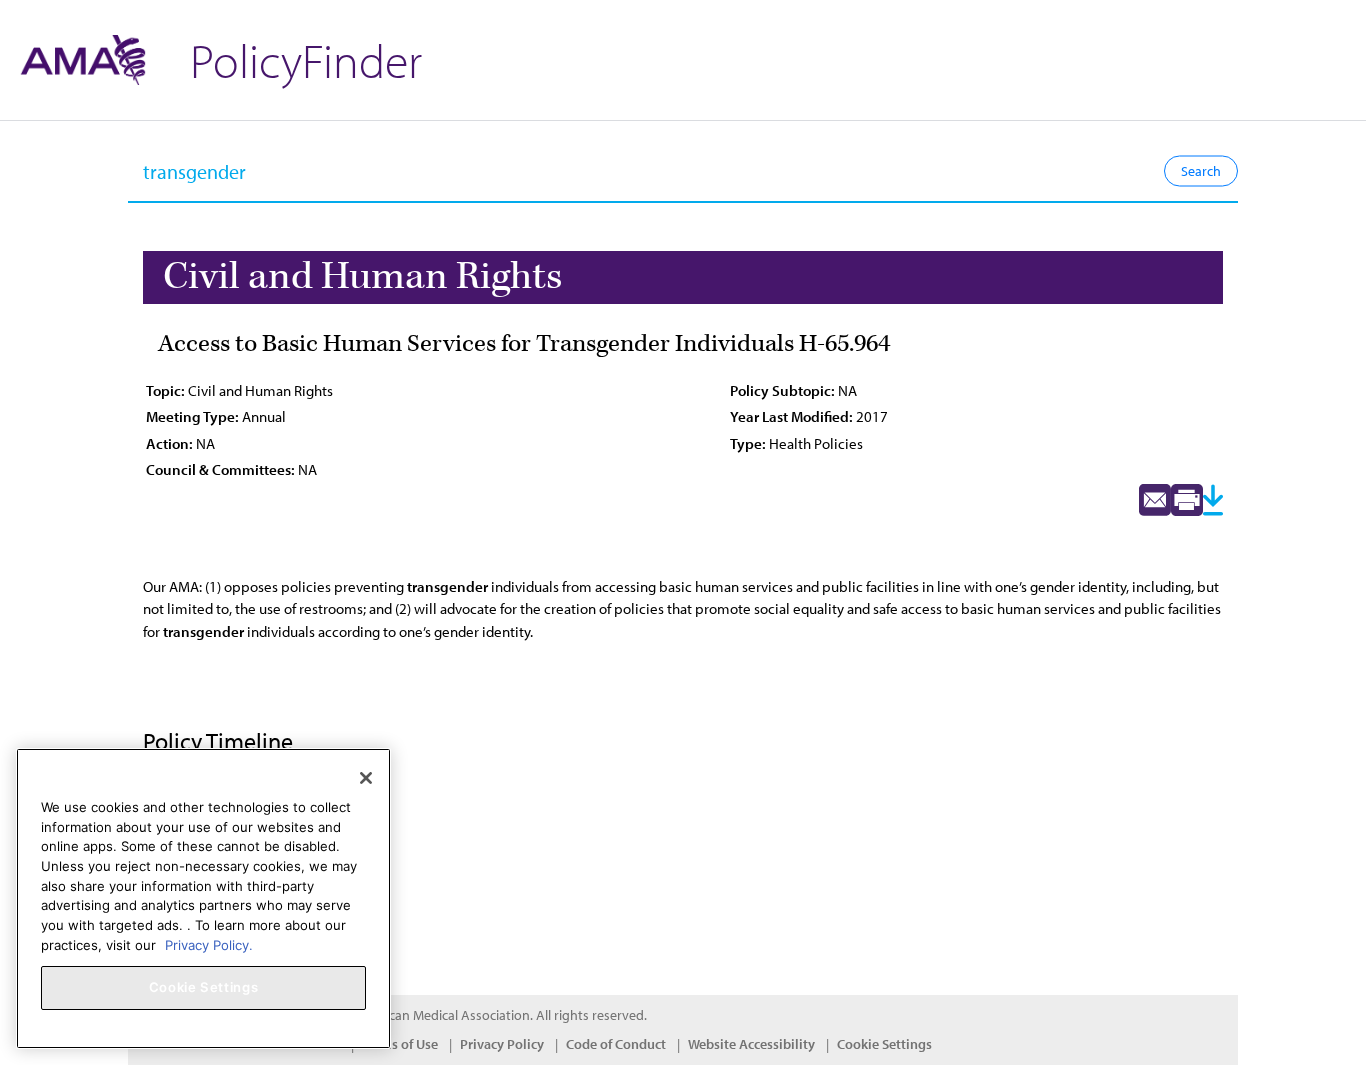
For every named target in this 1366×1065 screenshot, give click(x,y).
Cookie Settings (884, 1044)
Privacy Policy (502, 1044)
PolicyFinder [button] (306, 59)
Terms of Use (400, 1044)
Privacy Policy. (209, 944)
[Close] (366, 778)
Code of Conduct (616, 1044)
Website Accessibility (751, 1044)
